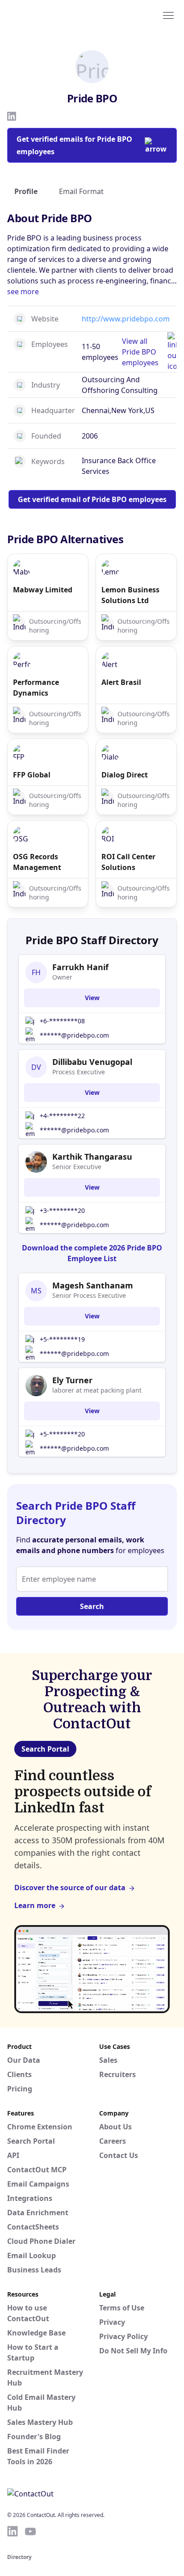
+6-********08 (62, 1021)
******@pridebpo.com (74, 1035)
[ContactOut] (50, 15)
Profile (26, 191)
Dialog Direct (125, 775)
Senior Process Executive (89, 1295)
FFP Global (32, 775)
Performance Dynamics (36, 688)
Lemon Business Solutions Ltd (130, 595)
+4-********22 (62, 1116)
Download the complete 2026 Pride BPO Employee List (92, 1253)
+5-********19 (62, 1339)
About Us (115, 2127)
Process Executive (79, 1072)
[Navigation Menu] (168, 15)
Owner (62, 977)
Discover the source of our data (70, 1888)
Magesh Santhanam (93, 1285)
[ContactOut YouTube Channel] (30, 2531)
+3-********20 (62, 1210)
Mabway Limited (43, 590)
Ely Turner (72, 1380)
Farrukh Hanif (80, 967)
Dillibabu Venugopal (92, 1062)
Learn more (35, 1905)
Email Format (81, 191)
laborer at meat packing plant (97, 1390)
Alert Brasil (121, 682)
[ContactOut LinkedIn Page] (13, 2531)
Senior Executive (77, 1167)
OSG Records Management (37, 862)
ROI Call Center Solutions (128, 862)
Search (92, 1606)
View (92, 998)
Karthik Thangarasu (92, 1157)
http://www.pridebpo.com (126, 319)
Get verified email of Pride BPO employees (92, 499)
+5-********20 (62, 1434)
